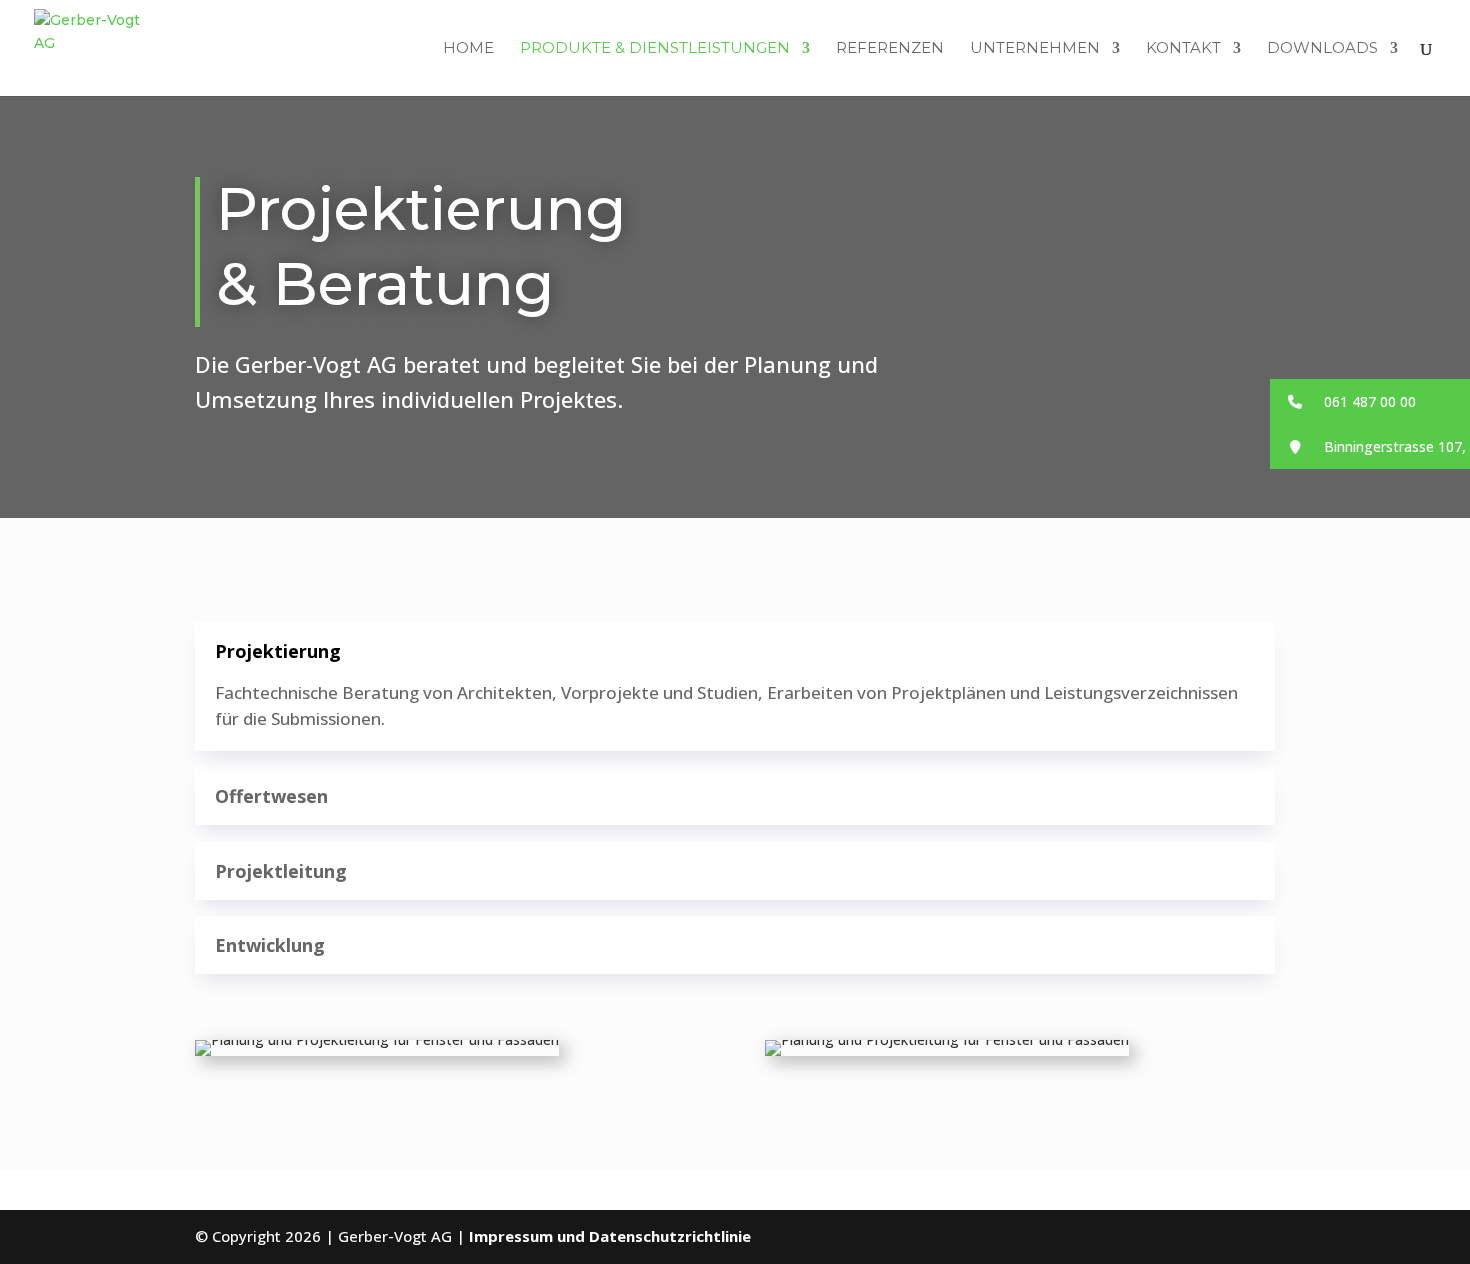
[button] (1370, 401)
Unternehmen (1035, 49)
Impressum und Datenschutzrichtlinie (610, 1236)
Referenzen (890, 49)
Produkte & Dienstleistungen (655, 49)
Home (468, 49)
